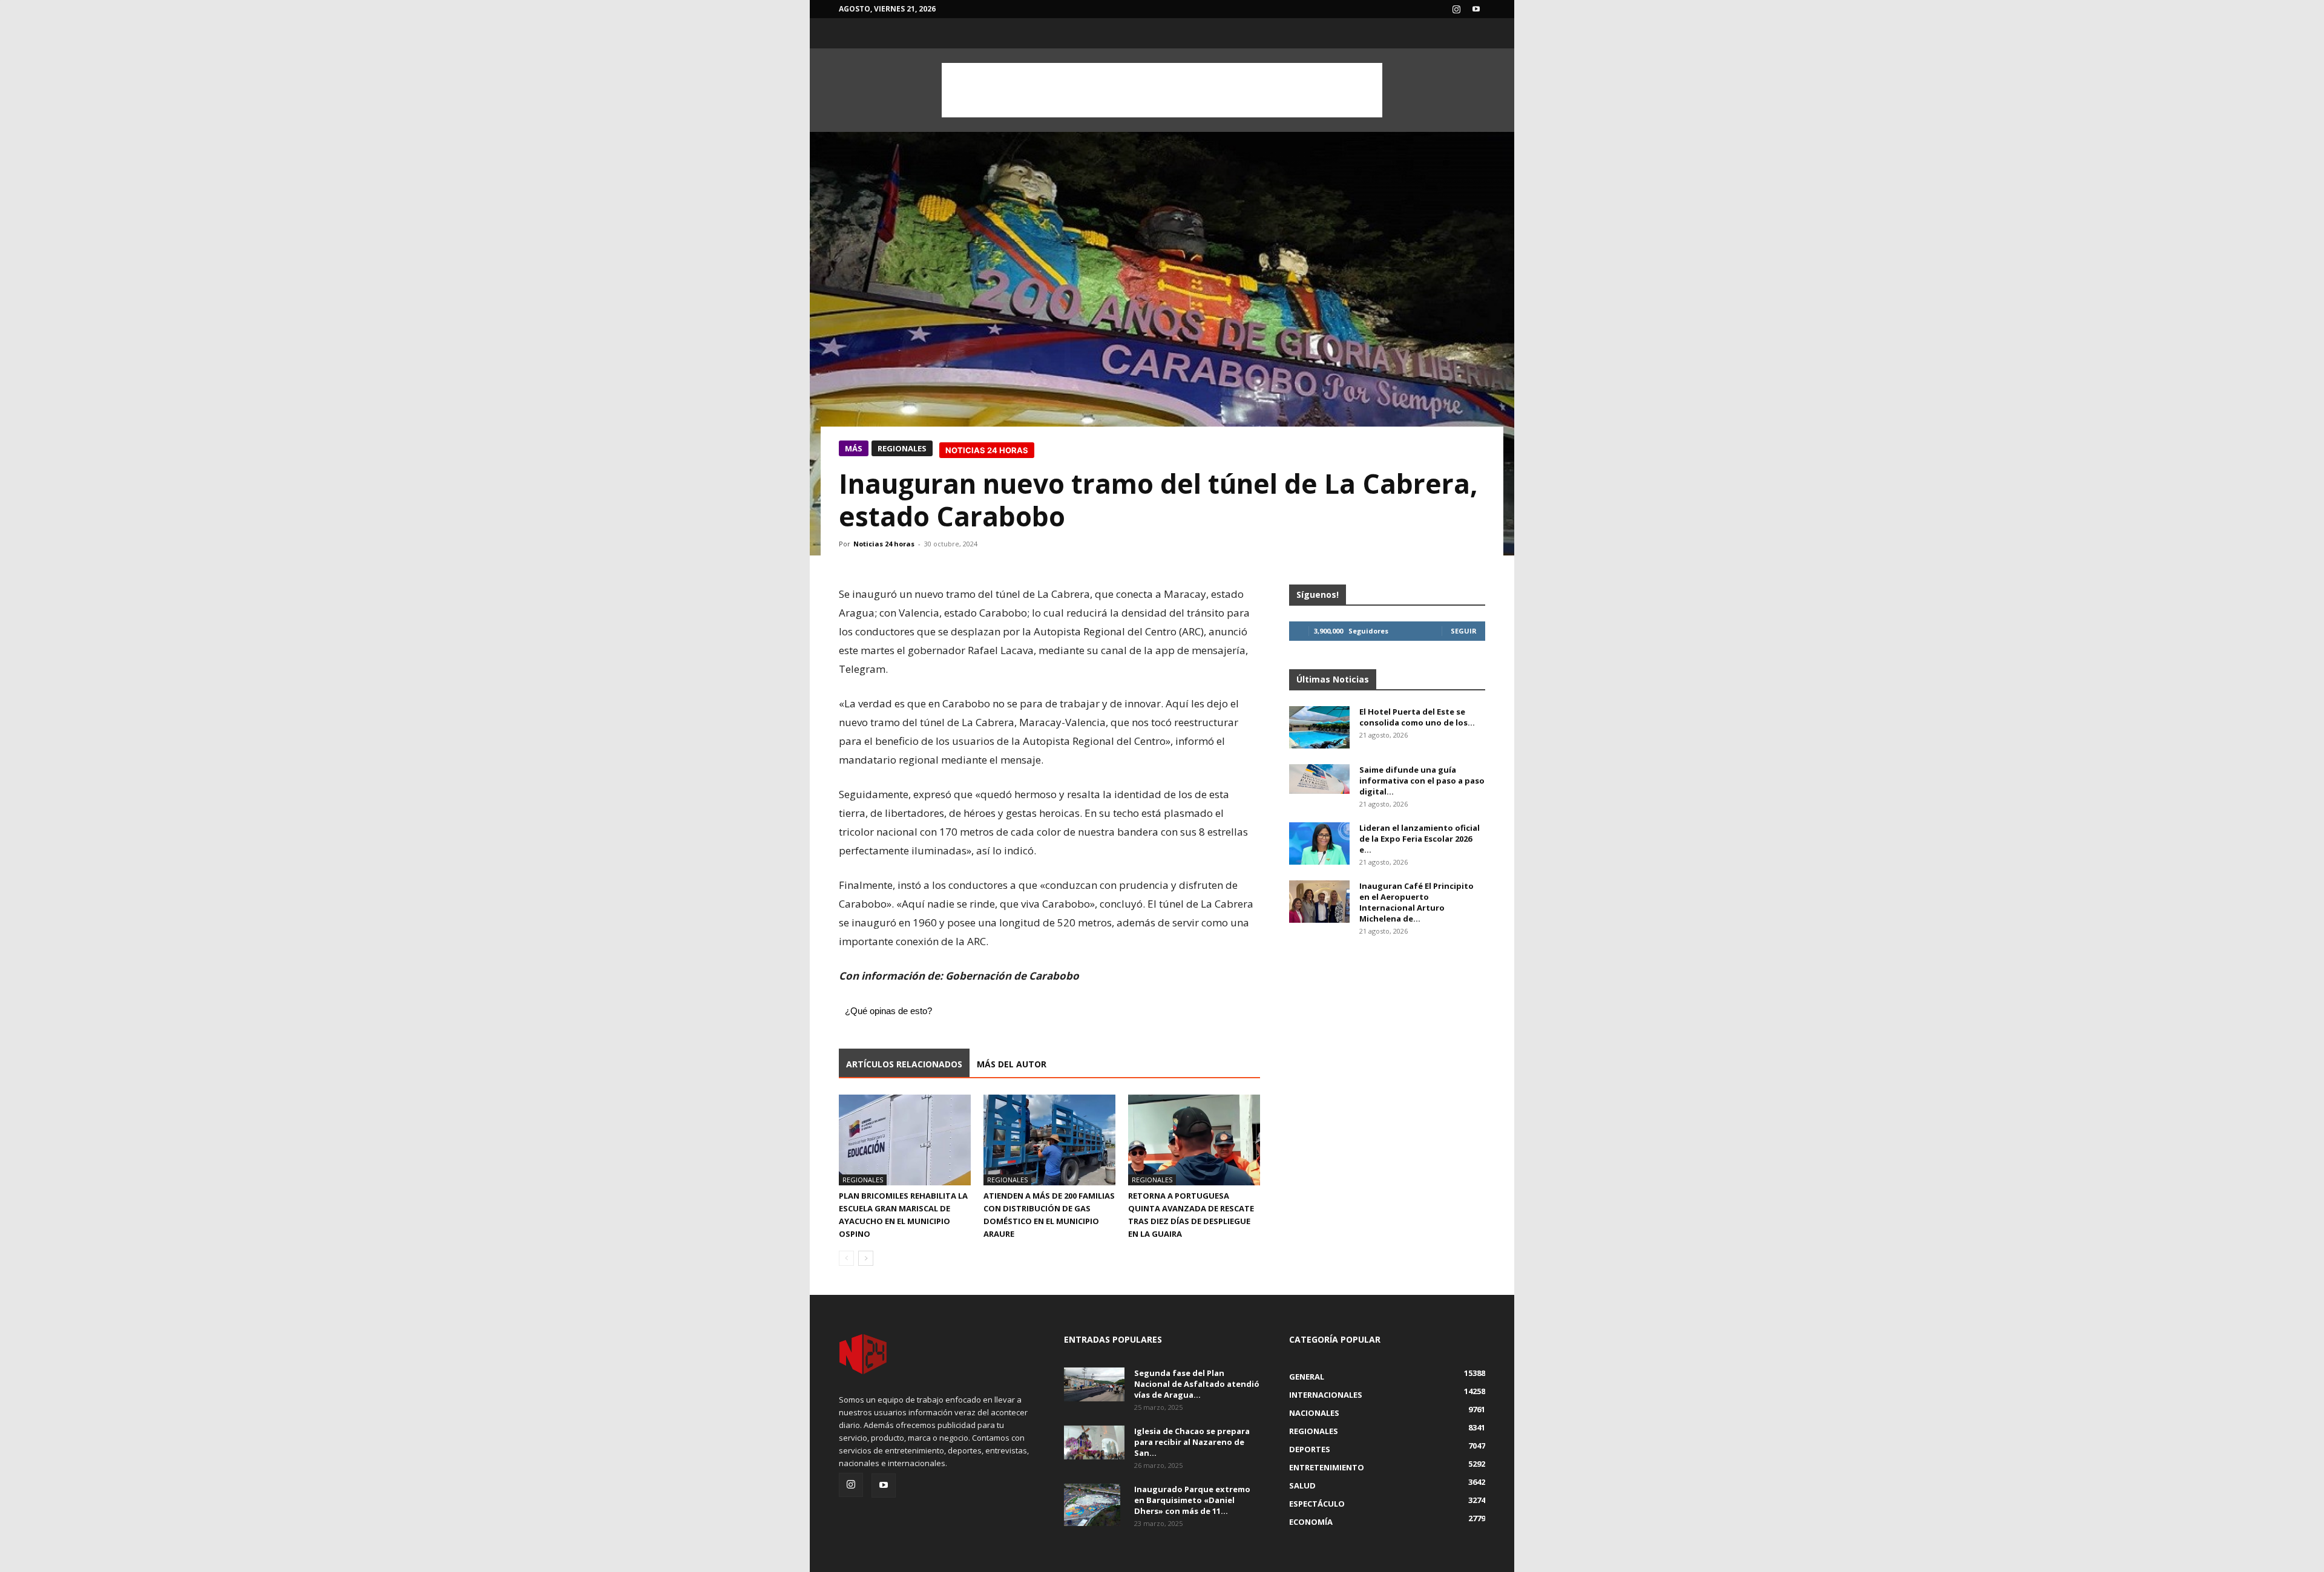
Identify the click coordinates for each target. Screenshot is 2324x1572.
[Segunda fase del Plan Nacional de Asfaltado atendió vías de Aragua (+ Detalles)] (1094, 1384)
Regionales (902, 448)
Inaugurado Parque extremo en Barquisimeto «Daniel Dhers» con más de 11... (1192, 1500)
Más (854, 448)
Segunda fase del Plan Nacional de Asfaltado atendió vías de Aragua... (1197, 1384)
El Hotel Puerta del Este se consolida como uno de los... (1417, 717)
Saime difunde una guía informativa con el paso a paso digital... (1422, 781)
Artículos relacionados (904, 1064)
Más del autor (1012, 1064)
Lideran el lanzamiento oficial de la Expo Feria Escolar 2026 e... (1420, 839)
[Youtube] (1476, 9)
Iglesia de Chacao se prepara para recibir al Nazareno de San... (1192, 1442)
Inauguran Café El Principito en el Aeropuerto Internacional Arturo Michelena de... (1416, 902)
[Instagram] (1456, 9)
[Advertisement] (1162, 90)
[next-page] (866, 1258)
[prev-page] (846, 1258)
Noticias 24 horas (884, 544)
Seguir (1464, 631)
